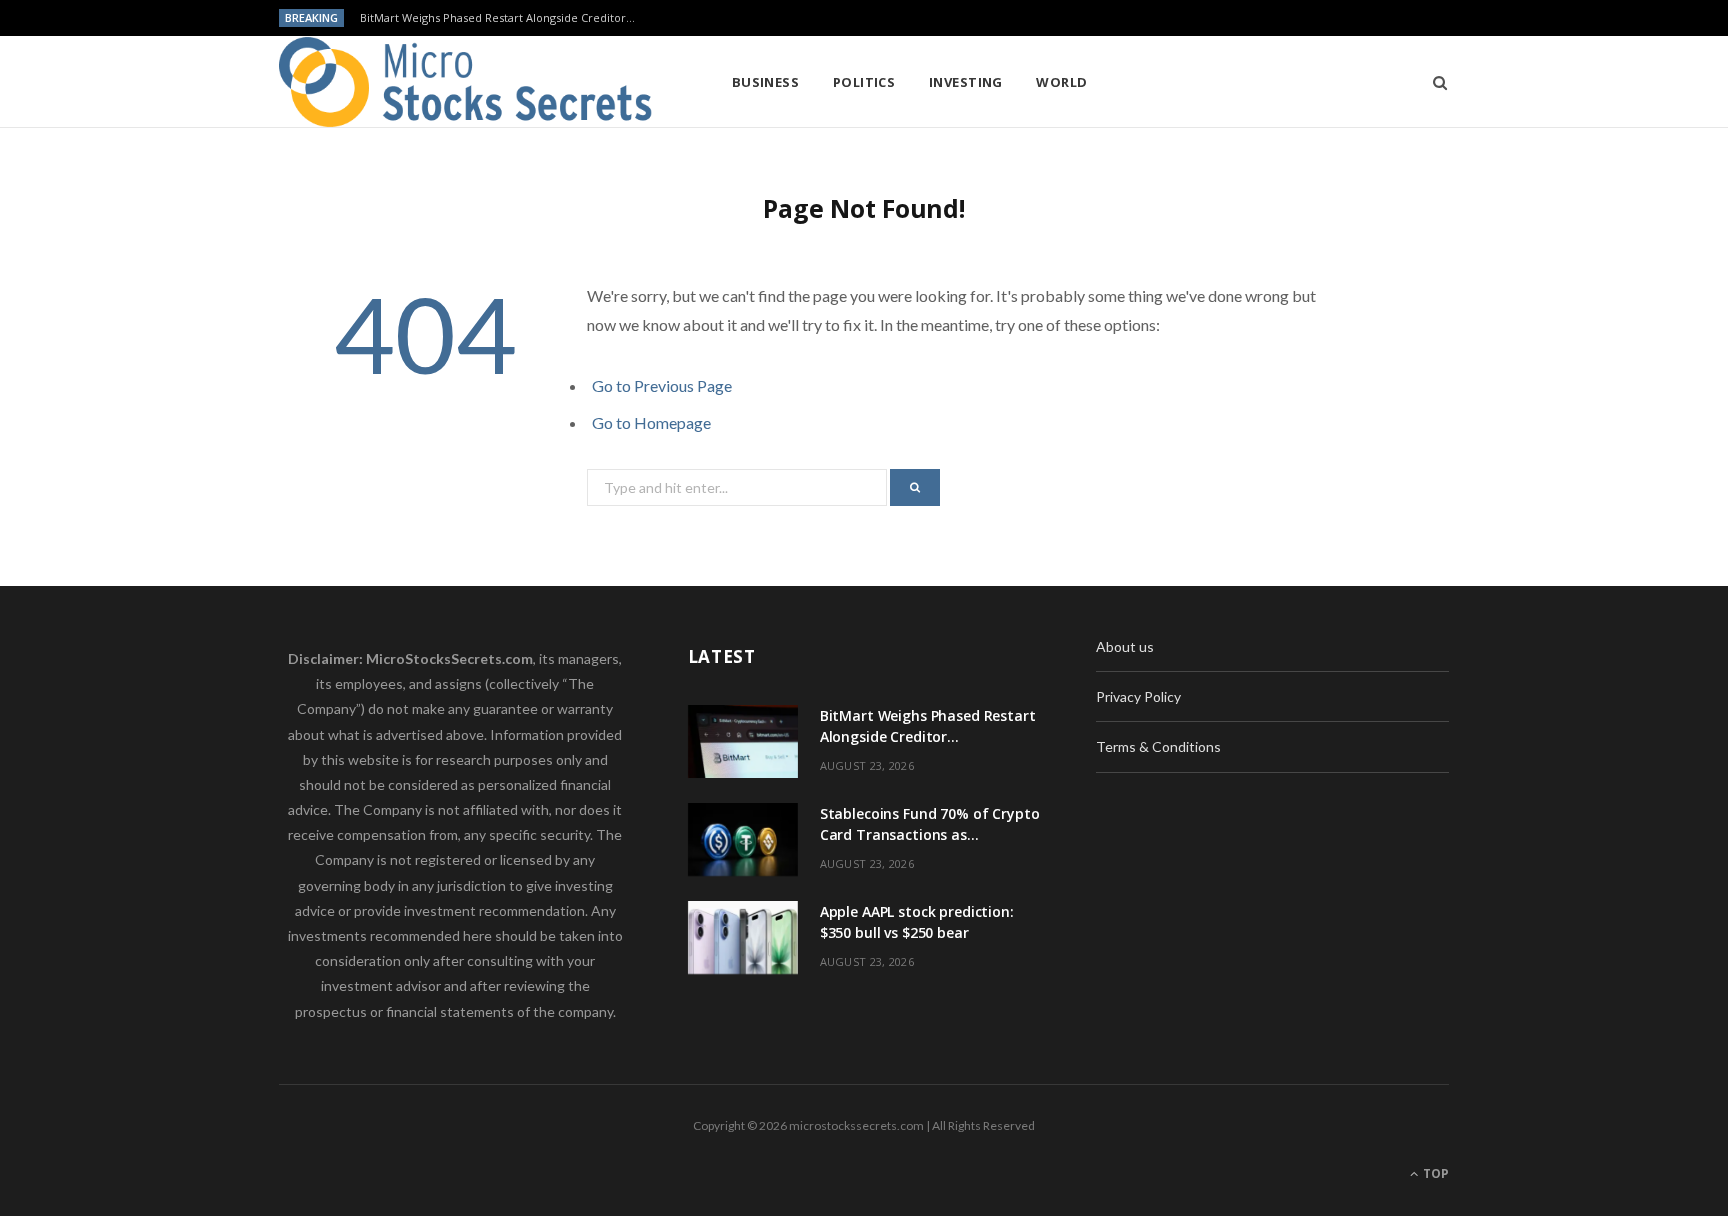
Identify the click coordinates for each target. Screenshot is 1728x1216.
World (1061, 82)
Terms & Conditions (1158, 746)
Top (1434, 1173)
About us (1125, 646)
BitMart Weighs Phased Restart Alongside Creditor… (497, 18)
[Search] (1433, 82)
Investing (966, 82)
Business (766, 82)
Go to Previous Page (662, 385)
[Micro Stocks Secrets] (473, 82)
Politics (864, 82)
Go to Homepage (651, 422)
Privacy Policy (1138, 696)
